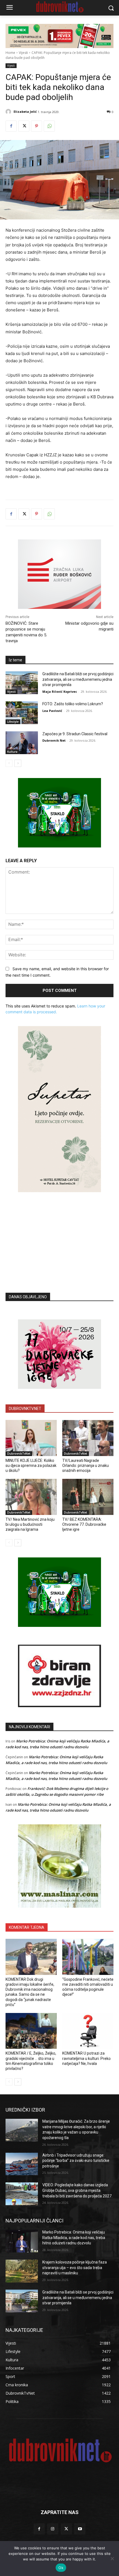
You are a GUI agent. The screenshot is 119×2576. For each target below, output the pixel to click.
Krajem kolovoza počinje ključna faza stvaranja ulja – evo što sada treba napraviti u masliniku (75, 2268)
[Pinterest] (37, 126)
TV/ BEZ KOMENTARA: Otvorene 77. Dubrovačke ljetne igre (84, 1524)
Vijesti (23, 53)
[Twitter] (24, 126)
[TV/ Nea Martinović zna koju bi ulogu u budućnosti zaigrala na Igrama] (31, 1497)
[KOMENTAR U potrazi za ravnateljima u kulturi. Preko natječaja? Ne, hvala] (88, 2031)
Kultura (12, 752)
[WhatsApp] (49, 126)
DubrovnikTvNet (19, 1454)
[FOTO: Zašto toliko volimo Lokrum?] (22, 713)
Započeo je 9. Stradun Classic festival (75, 734)
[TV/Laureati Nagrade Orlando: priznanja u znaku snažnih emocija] (88, 1438)
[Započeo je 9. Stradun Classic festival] (22, 743)
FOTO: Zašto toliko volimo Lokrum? (73, 704)
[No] (112, 2559)
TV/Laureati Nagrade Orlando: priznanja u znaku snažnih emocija (86, 1465)
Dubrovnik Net (54, 740)
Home (10, 53)
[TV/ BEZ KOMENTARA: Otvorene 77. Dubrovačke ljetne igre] (88, 1497)
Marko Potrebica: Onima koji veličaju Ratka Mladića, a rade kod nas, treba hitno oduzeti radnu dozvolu (74, 2238)
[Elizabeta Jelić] (9, 112)
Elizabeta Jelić (25, 112)
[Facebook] (11, 126)
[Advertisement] (59, 1234)
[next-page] (18, 763)
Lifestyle (13, 722)
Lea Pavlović (52, 711)
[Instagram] (53, 2529)
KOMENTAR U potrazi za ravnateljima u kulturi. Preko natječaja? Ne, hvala (86, 2058)
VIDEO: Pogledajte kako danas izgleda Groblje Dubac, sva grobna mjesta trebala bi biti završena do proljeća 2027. (77, 2190)
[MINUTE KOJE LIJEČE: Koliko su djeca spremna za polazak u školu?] (31, 1438)
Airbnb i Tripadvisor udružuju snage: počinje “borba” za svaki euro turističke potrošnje (76, 2161)
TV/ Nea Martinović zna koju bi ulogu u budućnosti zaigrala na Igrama (30, 1524)
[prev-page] (9, 763)
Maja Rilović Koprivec (60, 691)
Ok (61, 2568)
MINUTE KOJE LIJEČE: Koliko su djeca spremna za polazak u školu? (31, 1465)
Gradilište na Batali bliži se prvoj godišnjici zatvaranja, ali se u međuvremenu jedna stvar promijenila (78, 679)
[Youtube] (80, 2529)
